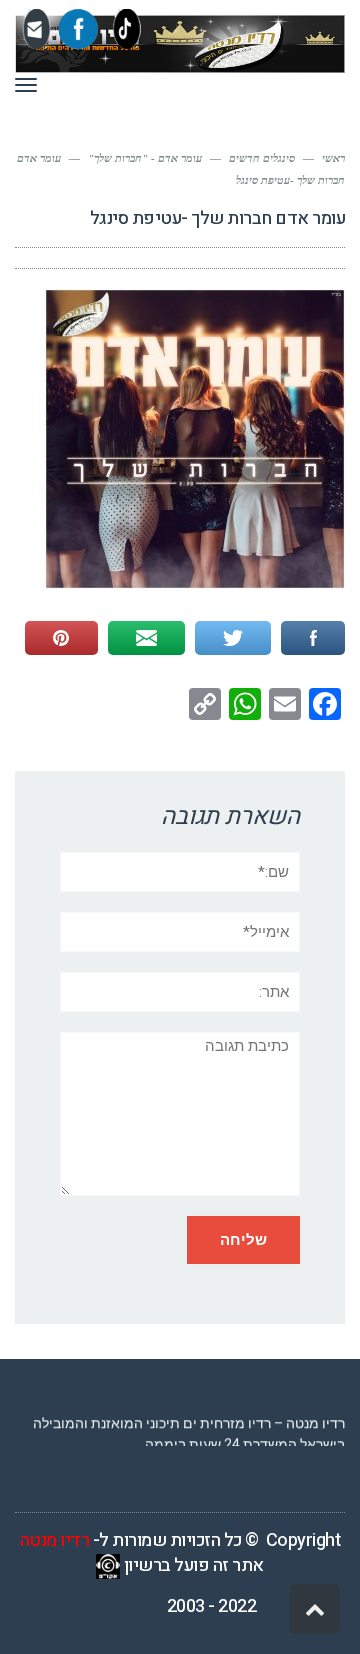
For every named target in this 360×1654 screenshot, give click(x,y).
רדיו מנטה (55, 1540)
